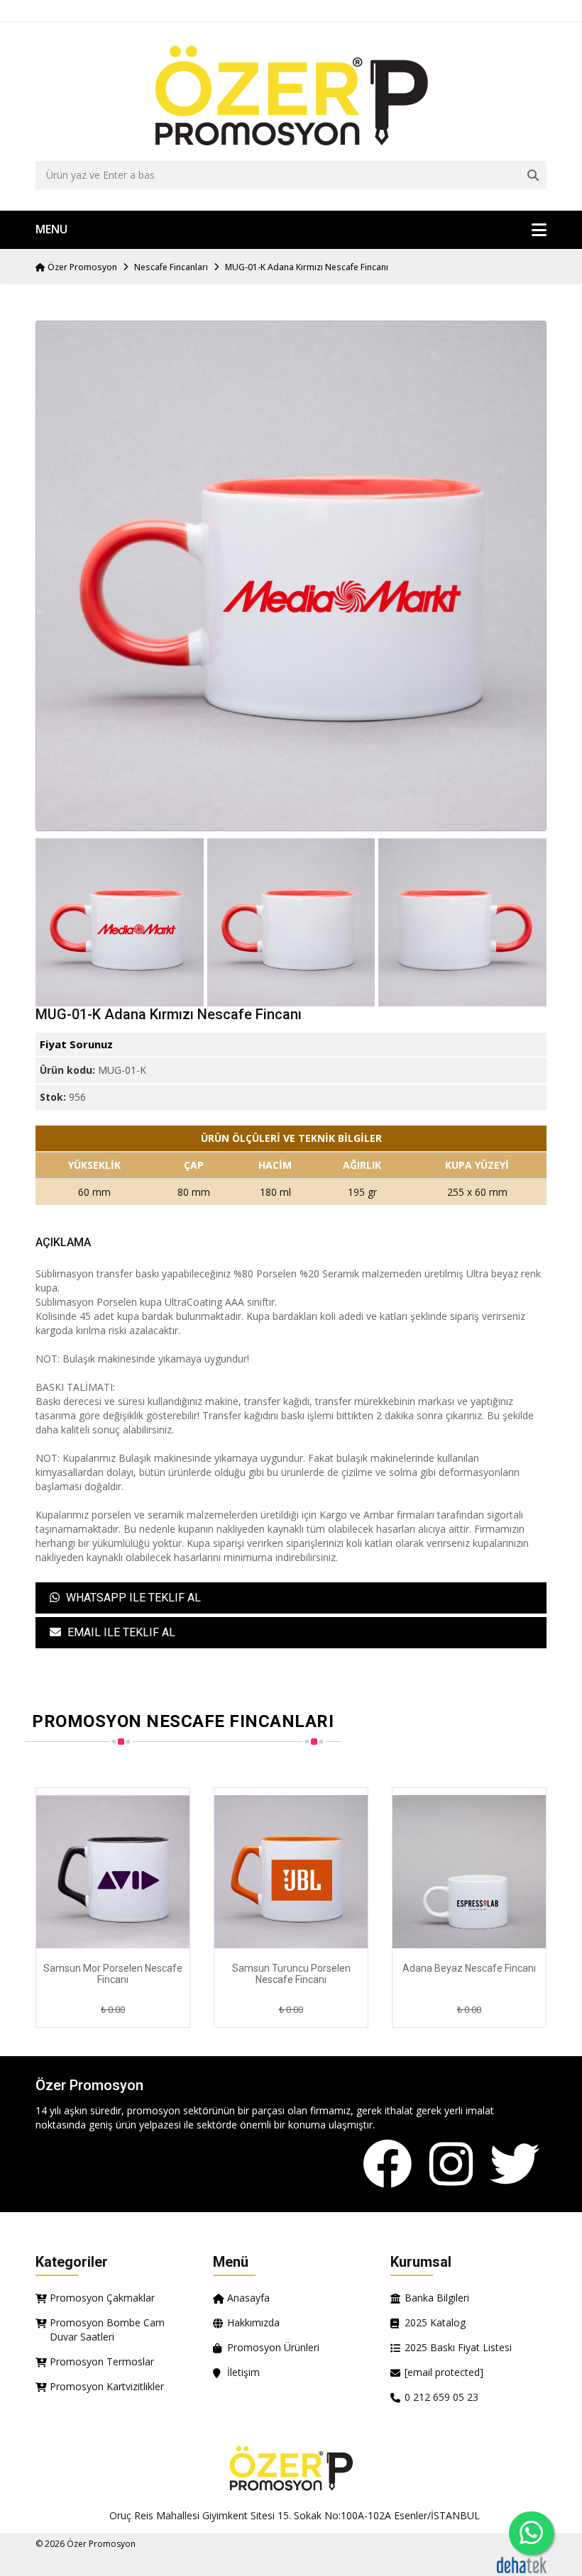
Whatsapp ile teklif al (132, 1598)
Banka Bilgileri (437, 2298)
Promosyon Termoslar (102, 2361)
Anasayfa (248, 2298)
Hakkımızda (253, 2322)
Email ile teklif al (120, 1632)
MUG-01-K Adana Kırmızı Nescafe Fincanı (307, 267)
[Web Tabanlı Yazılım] (522, 2564)
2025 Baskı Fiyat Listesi (458, 2347)
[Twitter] (515, 2165)
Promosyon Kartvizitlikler (107, 2386)
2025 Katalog (435, 2322)
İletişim (243, 2372)
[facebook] (388, 2165)
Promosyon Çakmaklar (102, 2298)
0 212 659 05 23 (441, 2397)
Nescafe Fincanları (171, 267)
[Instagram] (451, 2165)
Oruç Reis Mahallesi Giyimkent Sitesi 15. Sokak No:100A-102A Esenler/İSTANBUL (295, 2515)
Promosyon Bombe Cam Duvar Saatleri (107, 2330)
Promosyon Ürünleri (273, 2347)
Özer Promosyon (81, 267)
